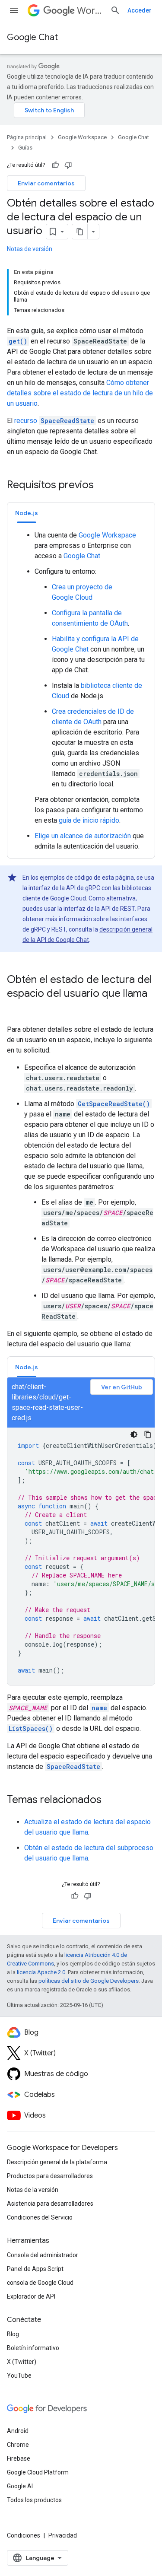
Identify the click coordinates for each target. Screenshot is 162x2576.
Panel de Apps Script (35, 2269)
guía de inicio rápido (89, 820)
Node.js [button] (27, 513)
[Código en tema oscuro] (134, 1434)
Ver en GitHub (122, 1387)
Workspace (90, 11)
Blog (13, 2334)
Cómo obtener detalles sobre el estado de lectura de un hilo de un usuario (80, 393)
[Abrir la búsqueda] (115, 10)
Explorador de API (31, 2296)
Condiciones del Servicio (40, 2217)
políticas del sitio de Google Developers (89, 1981)
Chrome (18, 2445)
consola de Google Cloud (40, 2283)
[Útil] (55, 165)
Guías (25, 148)
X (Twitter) (22, 2362)
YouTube (19, 2376)
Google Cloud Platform (38, 2472)
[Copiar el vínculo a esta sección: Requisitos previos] (102, 486)
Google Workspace (82, 137)
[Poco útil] (68, 165)
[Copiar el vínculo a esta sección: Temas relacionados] (110, 1800)
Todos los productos (34, 2500)
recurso (54, 421)
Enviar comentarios (46, 183)
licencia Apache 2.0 (41, 1972)
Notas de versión (30, 249)
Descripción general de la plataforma (57, 2162)
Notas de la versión (33, 2190)
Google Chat (32, 37)
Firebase (19, 2458)
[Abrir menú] (14, 10)
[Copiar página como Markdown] (80, 232)
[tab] (27, 513)
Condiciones (24, 2535)
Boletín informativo (33, 2348)
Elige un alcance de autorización (83, 836)
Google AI (20, 2486)
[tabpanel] (81, 691)
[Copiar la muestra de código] (148, 1434)
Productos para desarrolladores (50, 2176)
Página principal (27, 137)
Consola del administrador (43, 2255)
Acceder (140, 10)
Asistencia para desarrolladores (50, 2204)
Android (18, 2431)
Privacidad (63, 2535)
